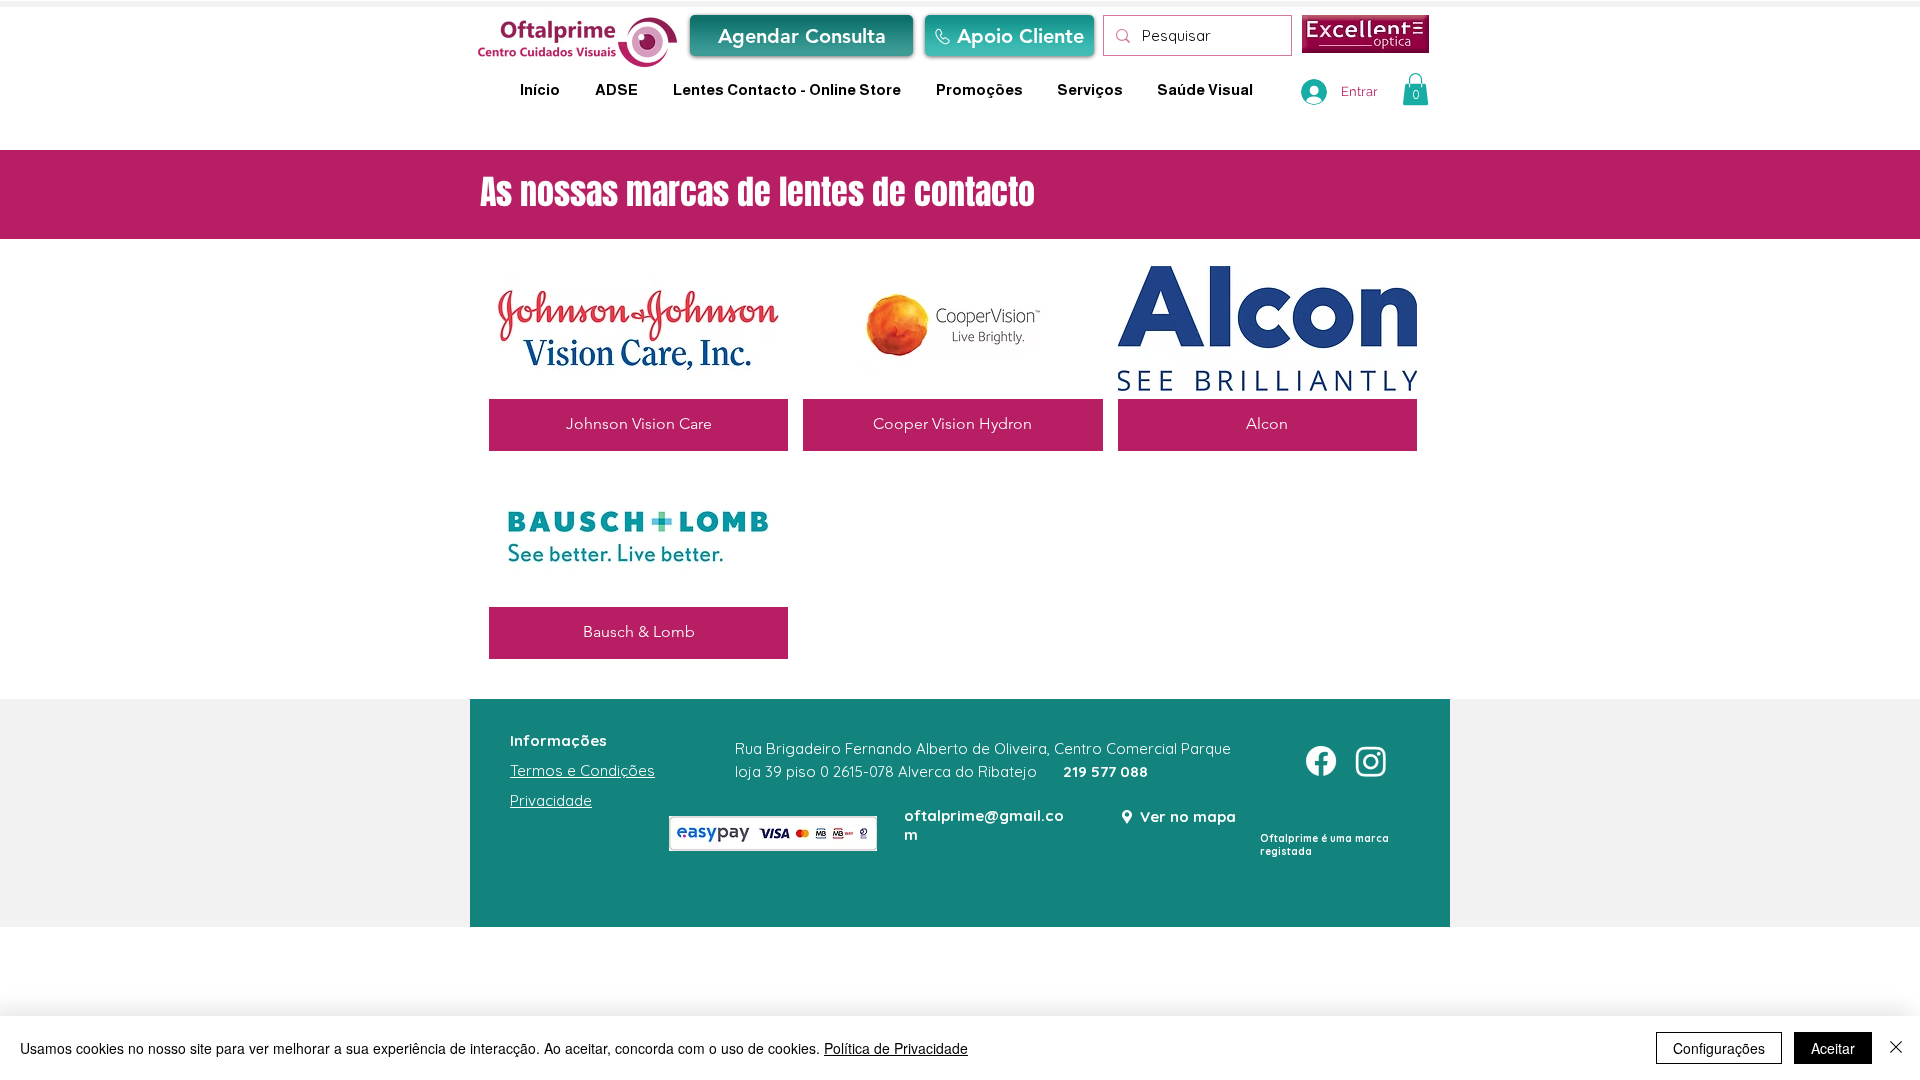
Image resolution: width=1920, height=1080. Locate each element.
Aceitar (1833, 1048)
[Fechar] (1896, 1048)
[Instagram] (1371, 761)
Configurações (1719, 1048)
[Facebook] (1321, 761)
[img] (952, 354)
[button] (1415, 89)
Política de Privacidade (896, 1048)
